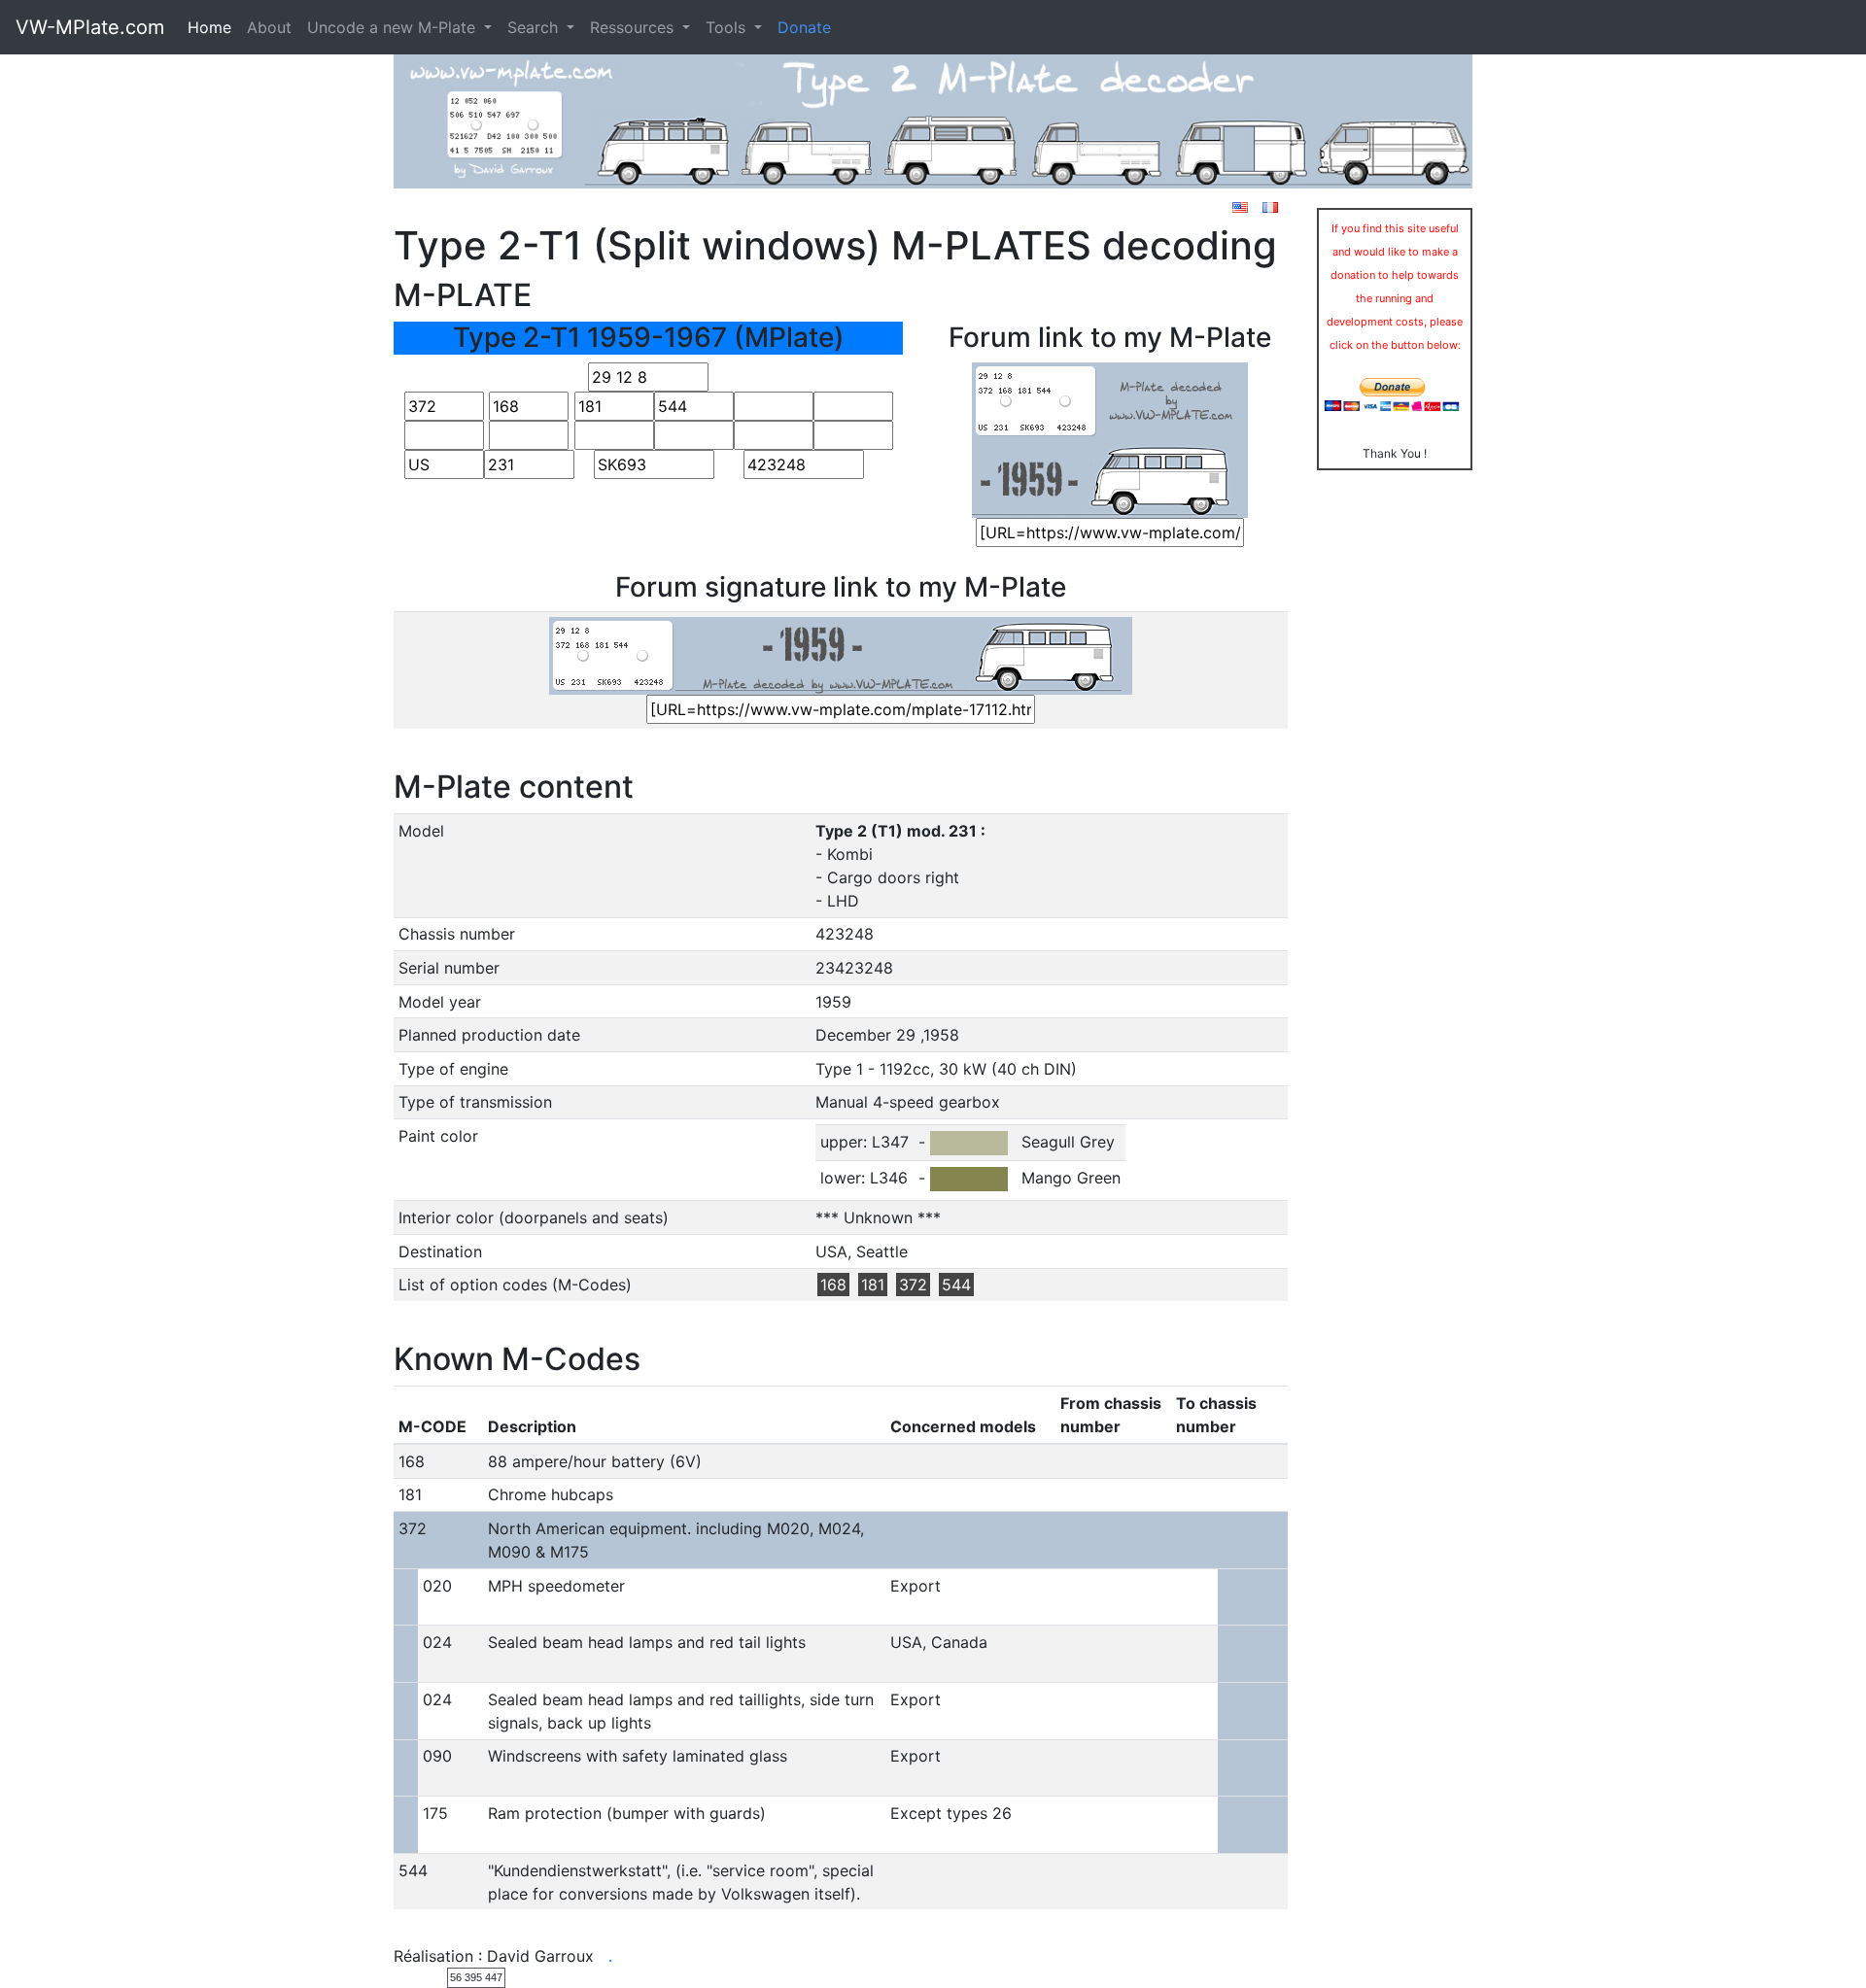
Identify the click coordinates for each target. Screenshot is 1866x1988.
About (269, 27)
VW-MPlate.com (90, 27)
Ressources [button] (634, 27)
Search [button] (535, 27)
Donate (804, 27)
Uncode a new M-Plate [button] (394, 27)
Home (209, 27)
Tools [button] (728, 27)
